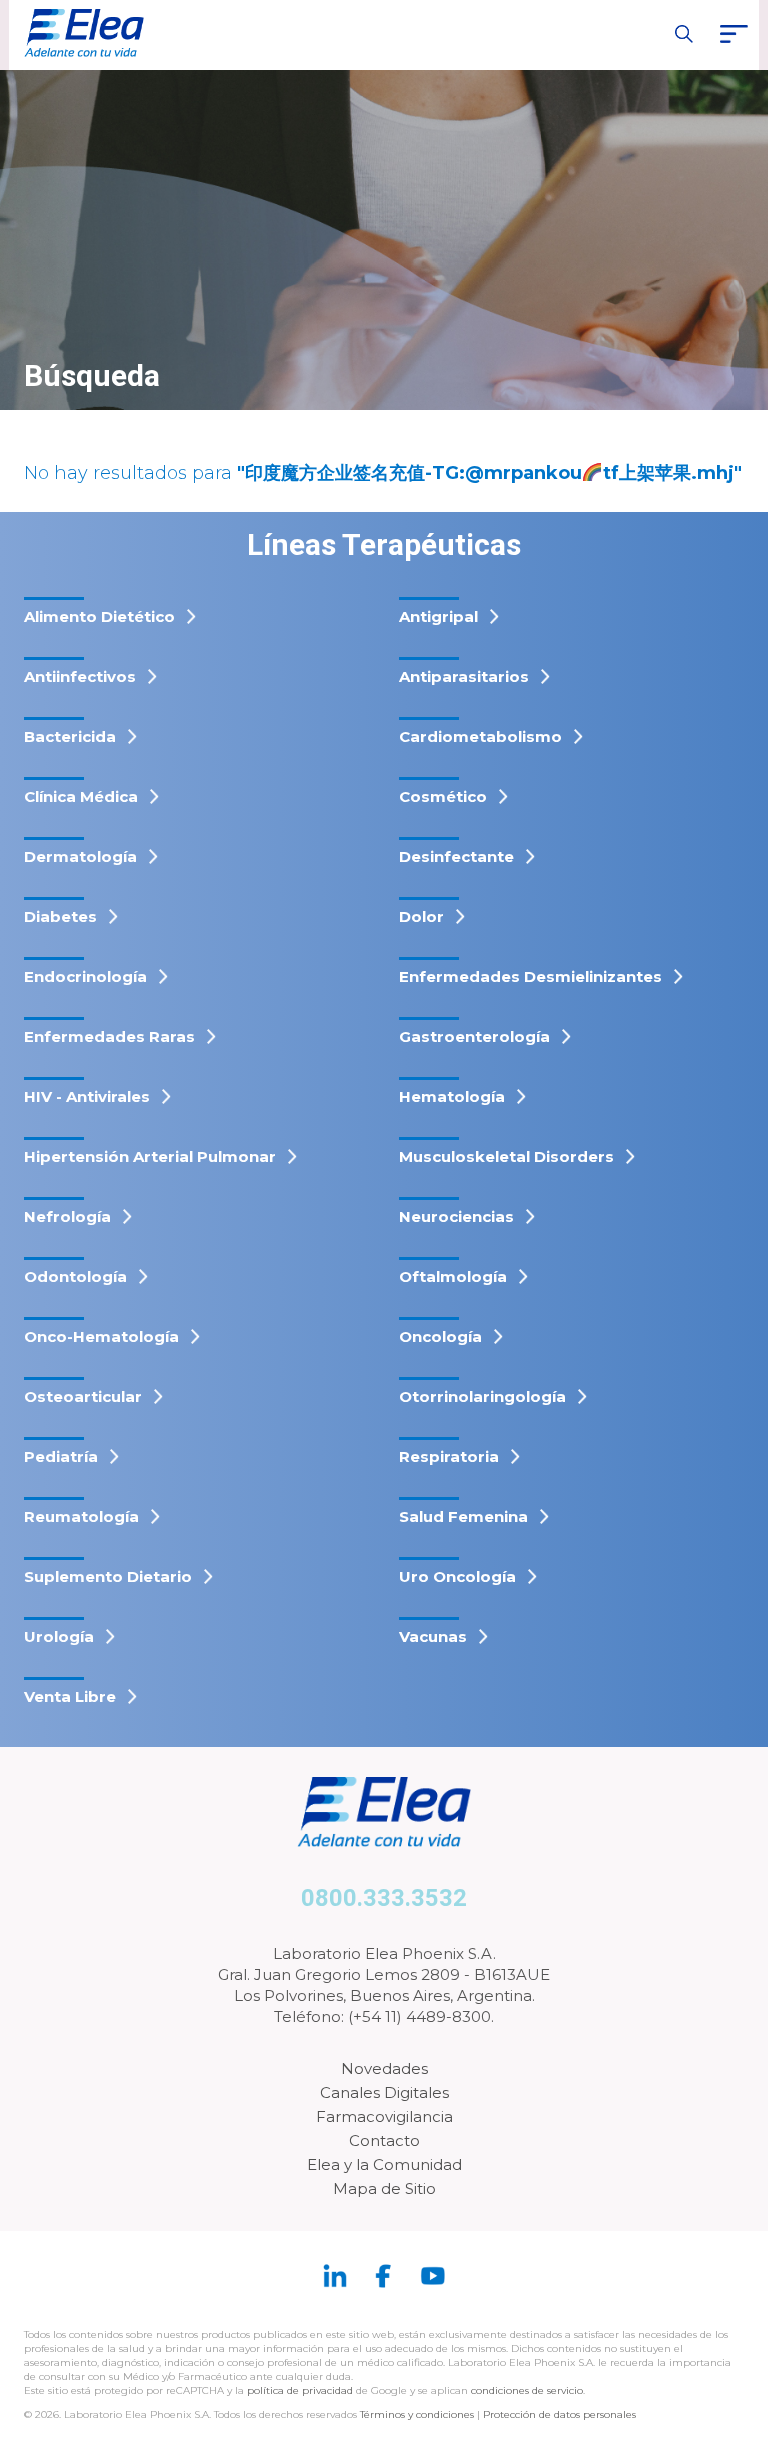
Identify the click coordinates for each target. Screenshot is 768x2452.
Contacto (384, 2140)
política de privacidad (301, 2390)
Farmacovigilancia (384, 2116)
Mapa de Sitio (384, 2188)
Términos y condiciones (417, 2414)
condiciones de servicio (527, 2390)
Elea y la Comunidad (384, 2164)
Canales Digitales (384, 2092)
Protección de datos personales (559, 2414)
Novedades (384, 2068)
